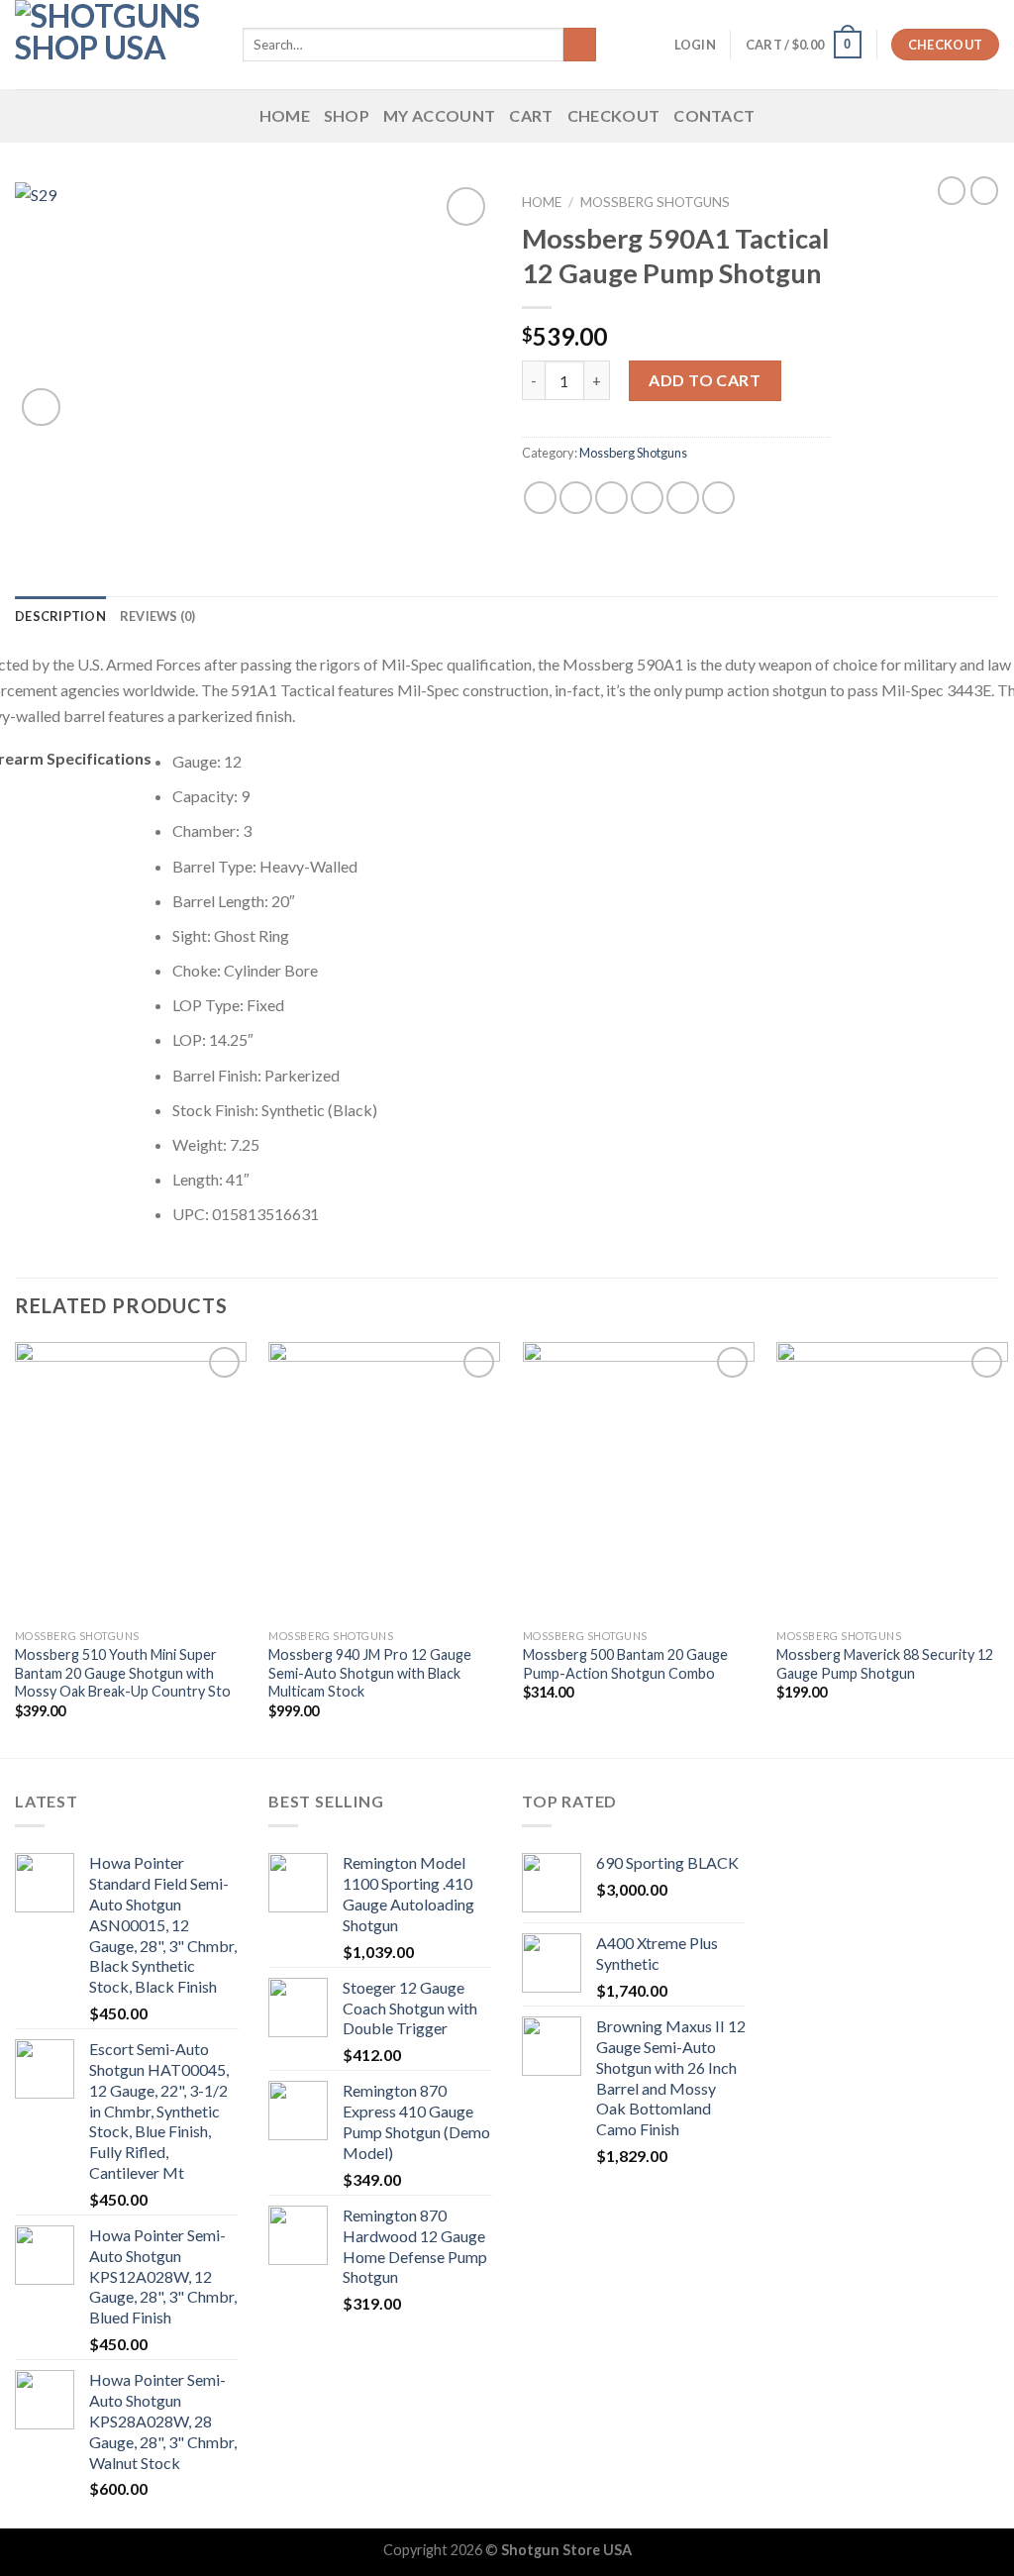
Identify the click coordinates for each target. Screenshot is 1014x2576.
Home (285, 115)
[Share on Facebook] (540, 498)
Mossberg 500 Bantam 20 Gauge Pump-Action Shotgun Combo (625, 1664)
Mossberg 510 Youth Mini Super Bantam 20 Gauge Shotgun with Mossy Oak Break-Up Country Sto (123, 1673)
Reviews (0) (158, 616)
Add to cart (705, 380)
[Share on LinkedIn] (718, 498)
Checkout (614, 115)
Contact (714, 115)
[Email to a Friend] (611, 498)
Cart (531, 115)
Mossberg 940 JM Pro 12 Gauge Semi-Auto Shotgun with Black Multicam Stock (370, 1673)
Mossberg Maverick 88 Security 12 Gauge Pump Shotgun (885, 1664)
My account (439, 115)
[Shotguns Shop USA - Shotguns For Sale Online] (114, 45)
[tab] (60, 616)
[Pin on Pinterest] (647, 498)
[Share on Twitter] (576, 498)
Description (60, 616)
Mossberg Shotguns (655, 202)
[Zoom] (41, 408)
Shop (347, 115)
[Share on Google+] (683, 498)
